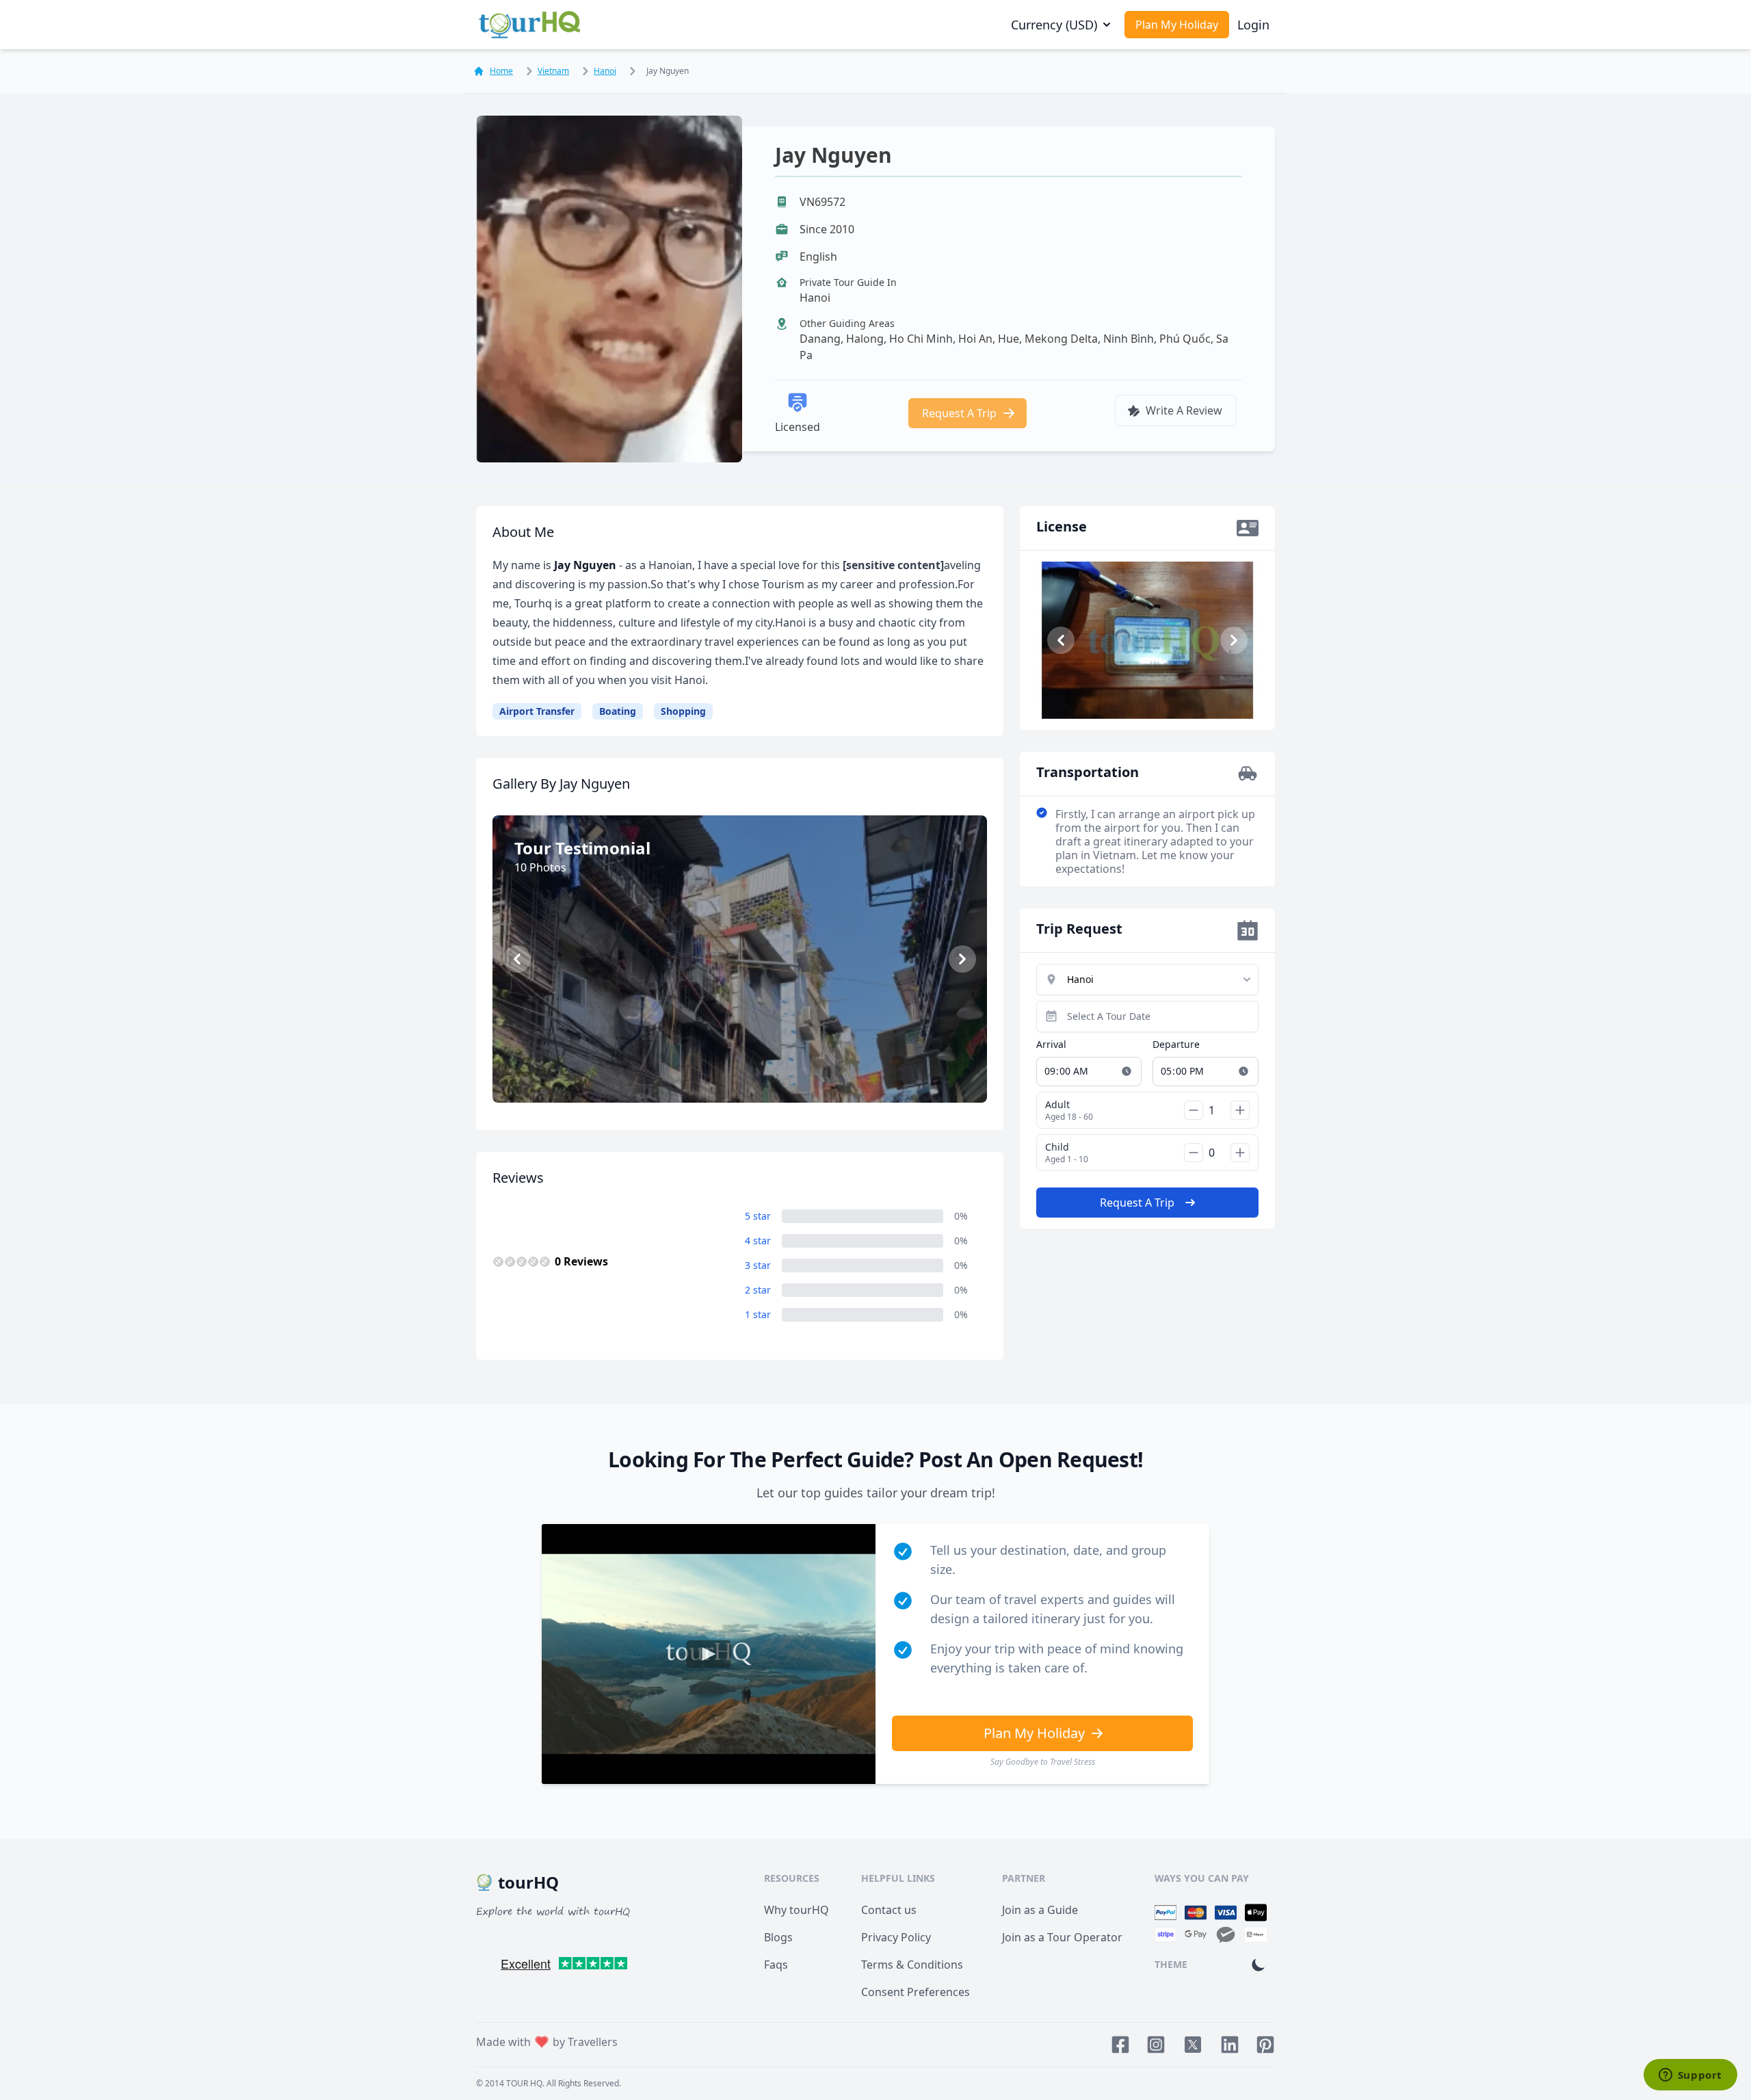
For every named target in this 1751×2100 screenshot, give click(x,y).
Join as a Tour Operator (1062, 1937)
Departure (1176, 1044)
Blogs (778, 1937)
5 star (758, 1216)
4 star (758, 1241)
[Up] (1240, 1110)
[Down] (1194, 1110)
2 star (758, 1290)
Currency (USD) (1054, 25)
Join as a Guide (1040, 1910)
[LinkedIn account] (1230, 2045)
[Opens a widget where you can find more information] (1690, 2076)
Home (501, 71)
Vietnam (553, 71)
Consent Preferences (916, 1992)
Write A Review (1184, 410)
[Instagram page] (1156, 2045)
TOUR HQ (524, 2083)
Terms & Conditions (912, 1965)
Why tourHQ (796, 1910)
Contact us (889, 1910)
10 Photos (747, 1073)
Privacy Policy (896, 1937)
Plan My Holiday (1177, 25)
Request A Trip (959, 413)
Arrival (1051, 1044)
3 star (758, 1265)
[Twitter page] (1193, 2045)
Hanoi (605, 71)
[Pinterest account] (1265, 2045)
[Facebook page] (1120, 2045)
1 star (758, 1314)
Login (1253, 25)
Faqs (776, 1965)
